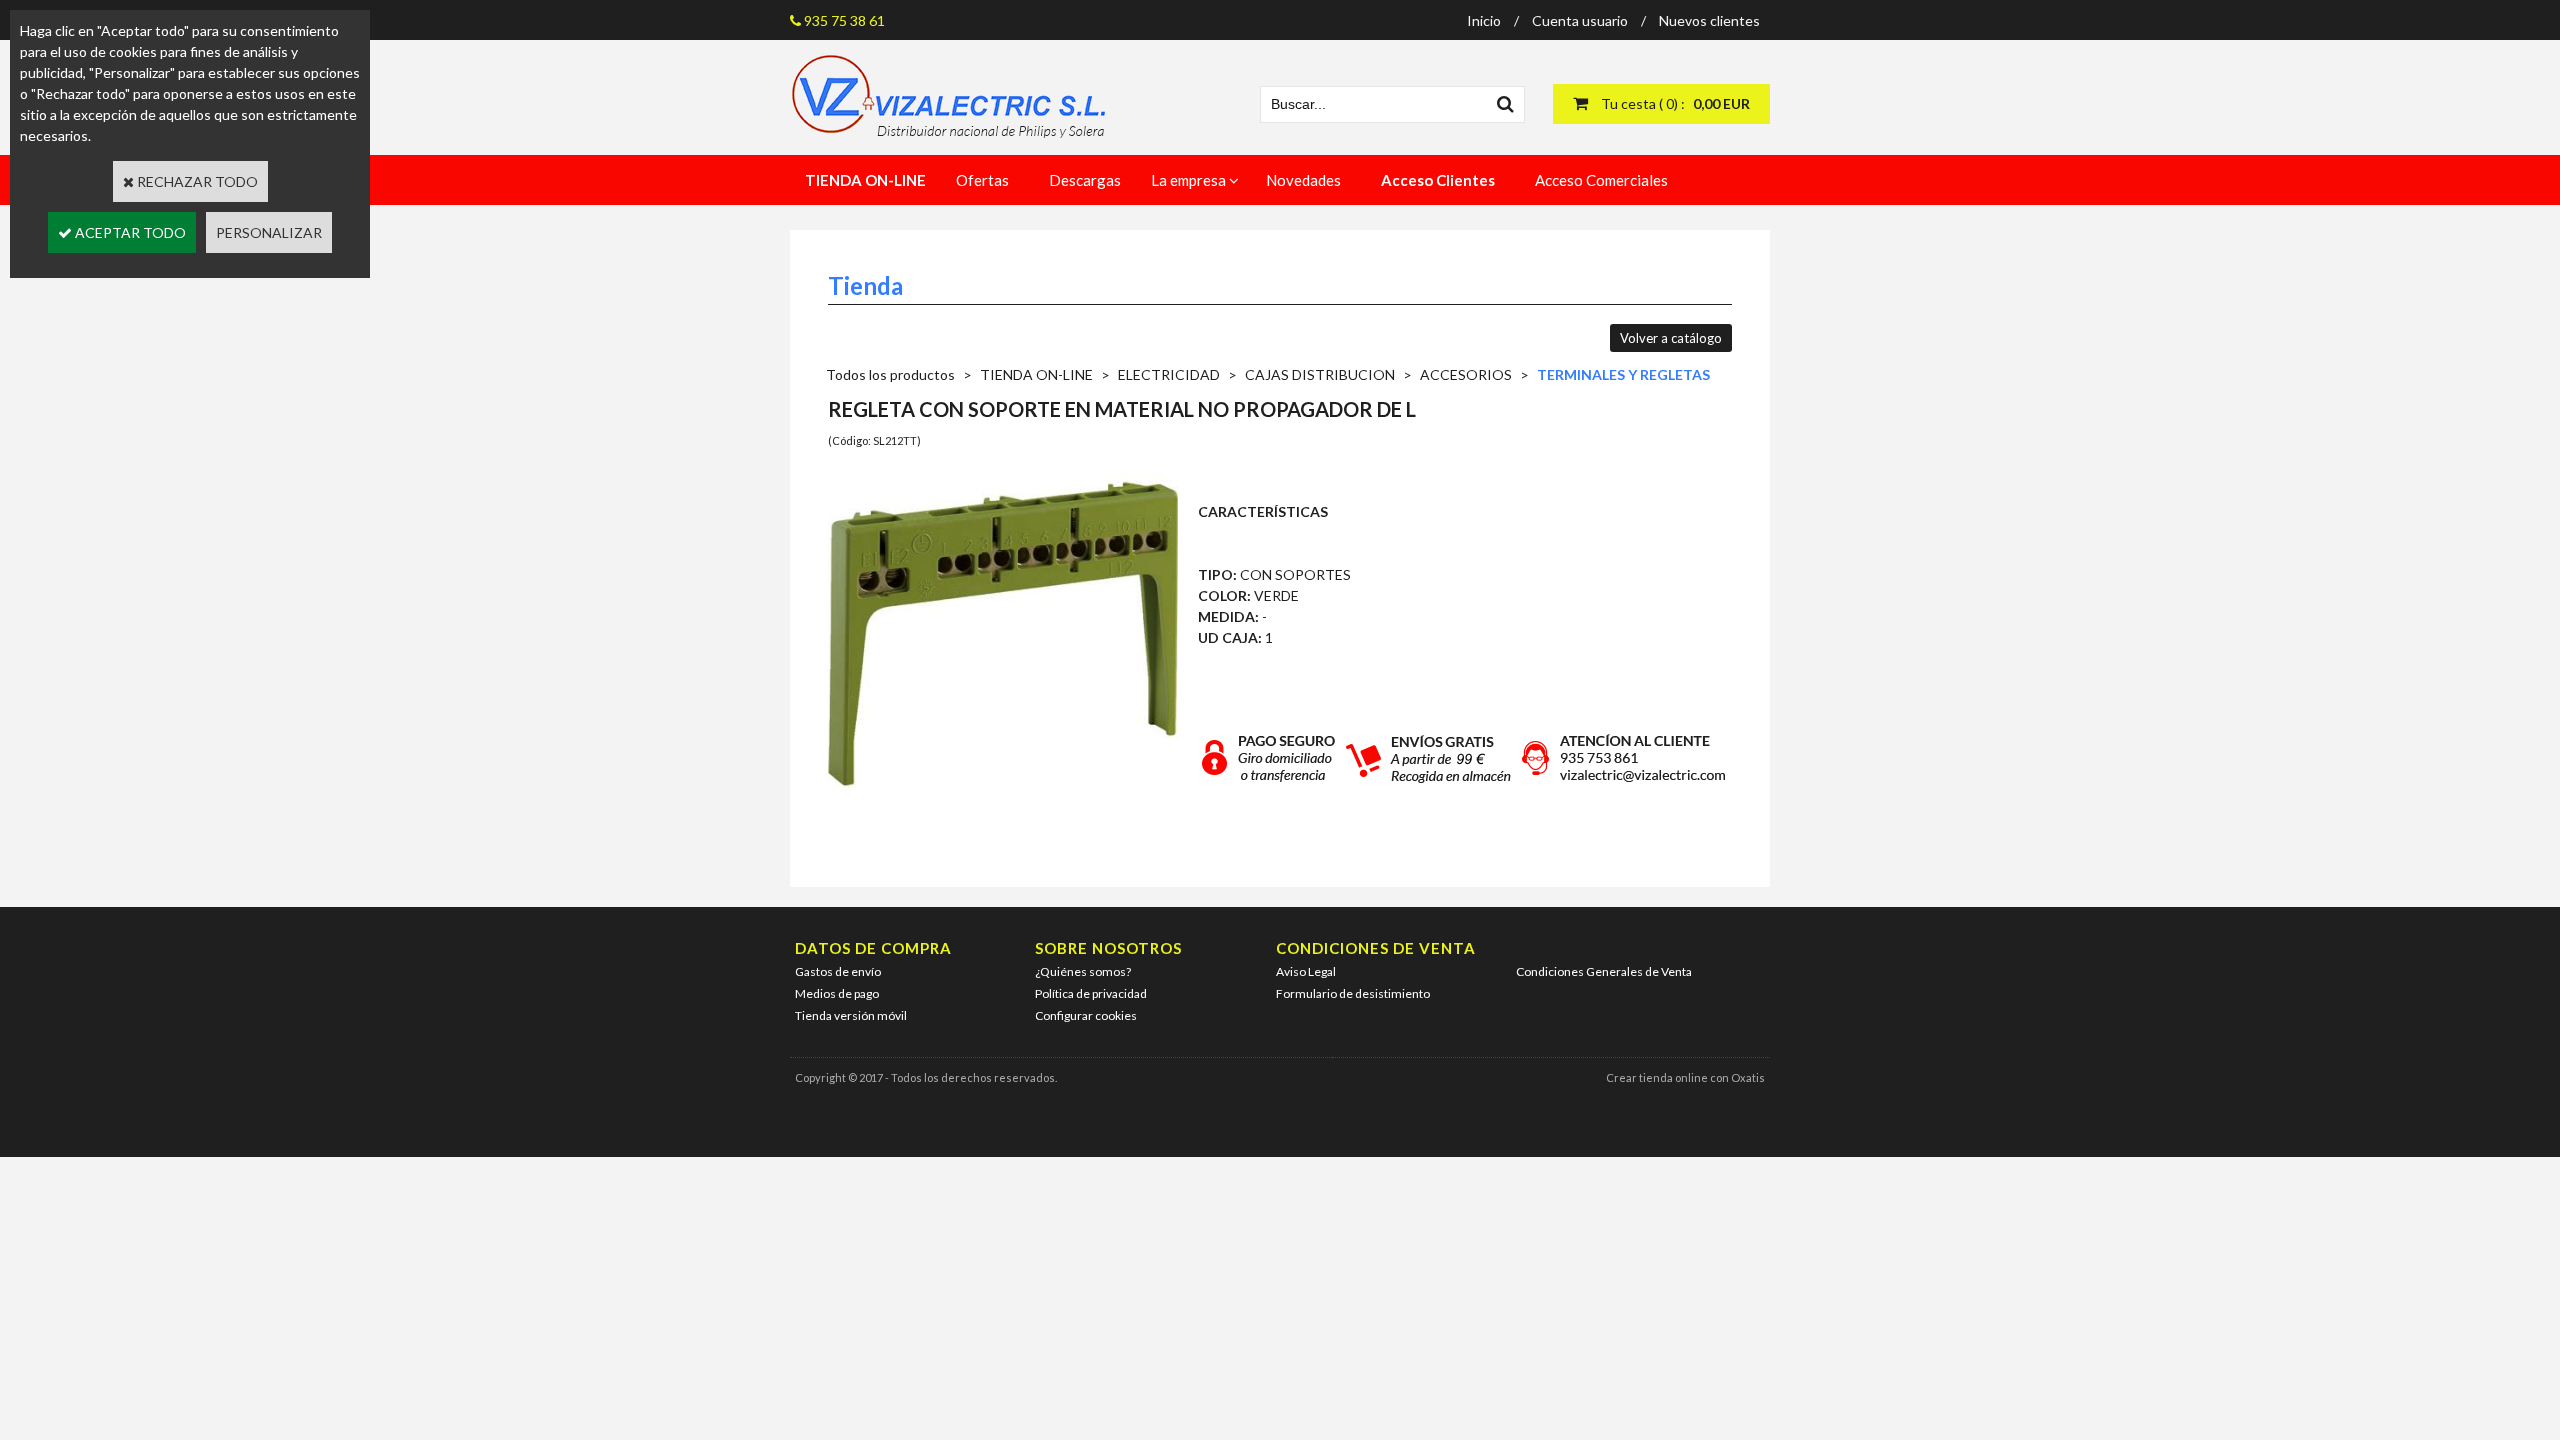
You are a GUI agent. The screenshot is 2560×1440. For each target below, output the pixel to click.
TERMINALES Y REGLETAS (1623, 374)
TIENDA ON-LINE (1036, 374)
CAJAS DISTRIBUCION (1320, 374)
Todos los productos (890, 374)
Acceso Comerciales (1601, 180)
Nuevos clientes (1709, 20)
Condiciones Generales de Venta (1604, 971)
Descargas (1085, 180)
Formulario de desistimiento (1353, 993)
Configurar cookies (1086, 1015)
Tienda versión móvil (851, 1015)
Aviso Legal (1306, 971)
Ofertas (982, 180)
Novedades (1303, 180)
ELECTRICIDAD (1169, 374)
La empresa (1188, 180)
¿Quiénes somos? (1083, 971)
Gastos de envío (838, 971)
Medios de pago (837, 993)
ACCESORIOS (1466, 374)
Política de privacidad (1091, 993)
